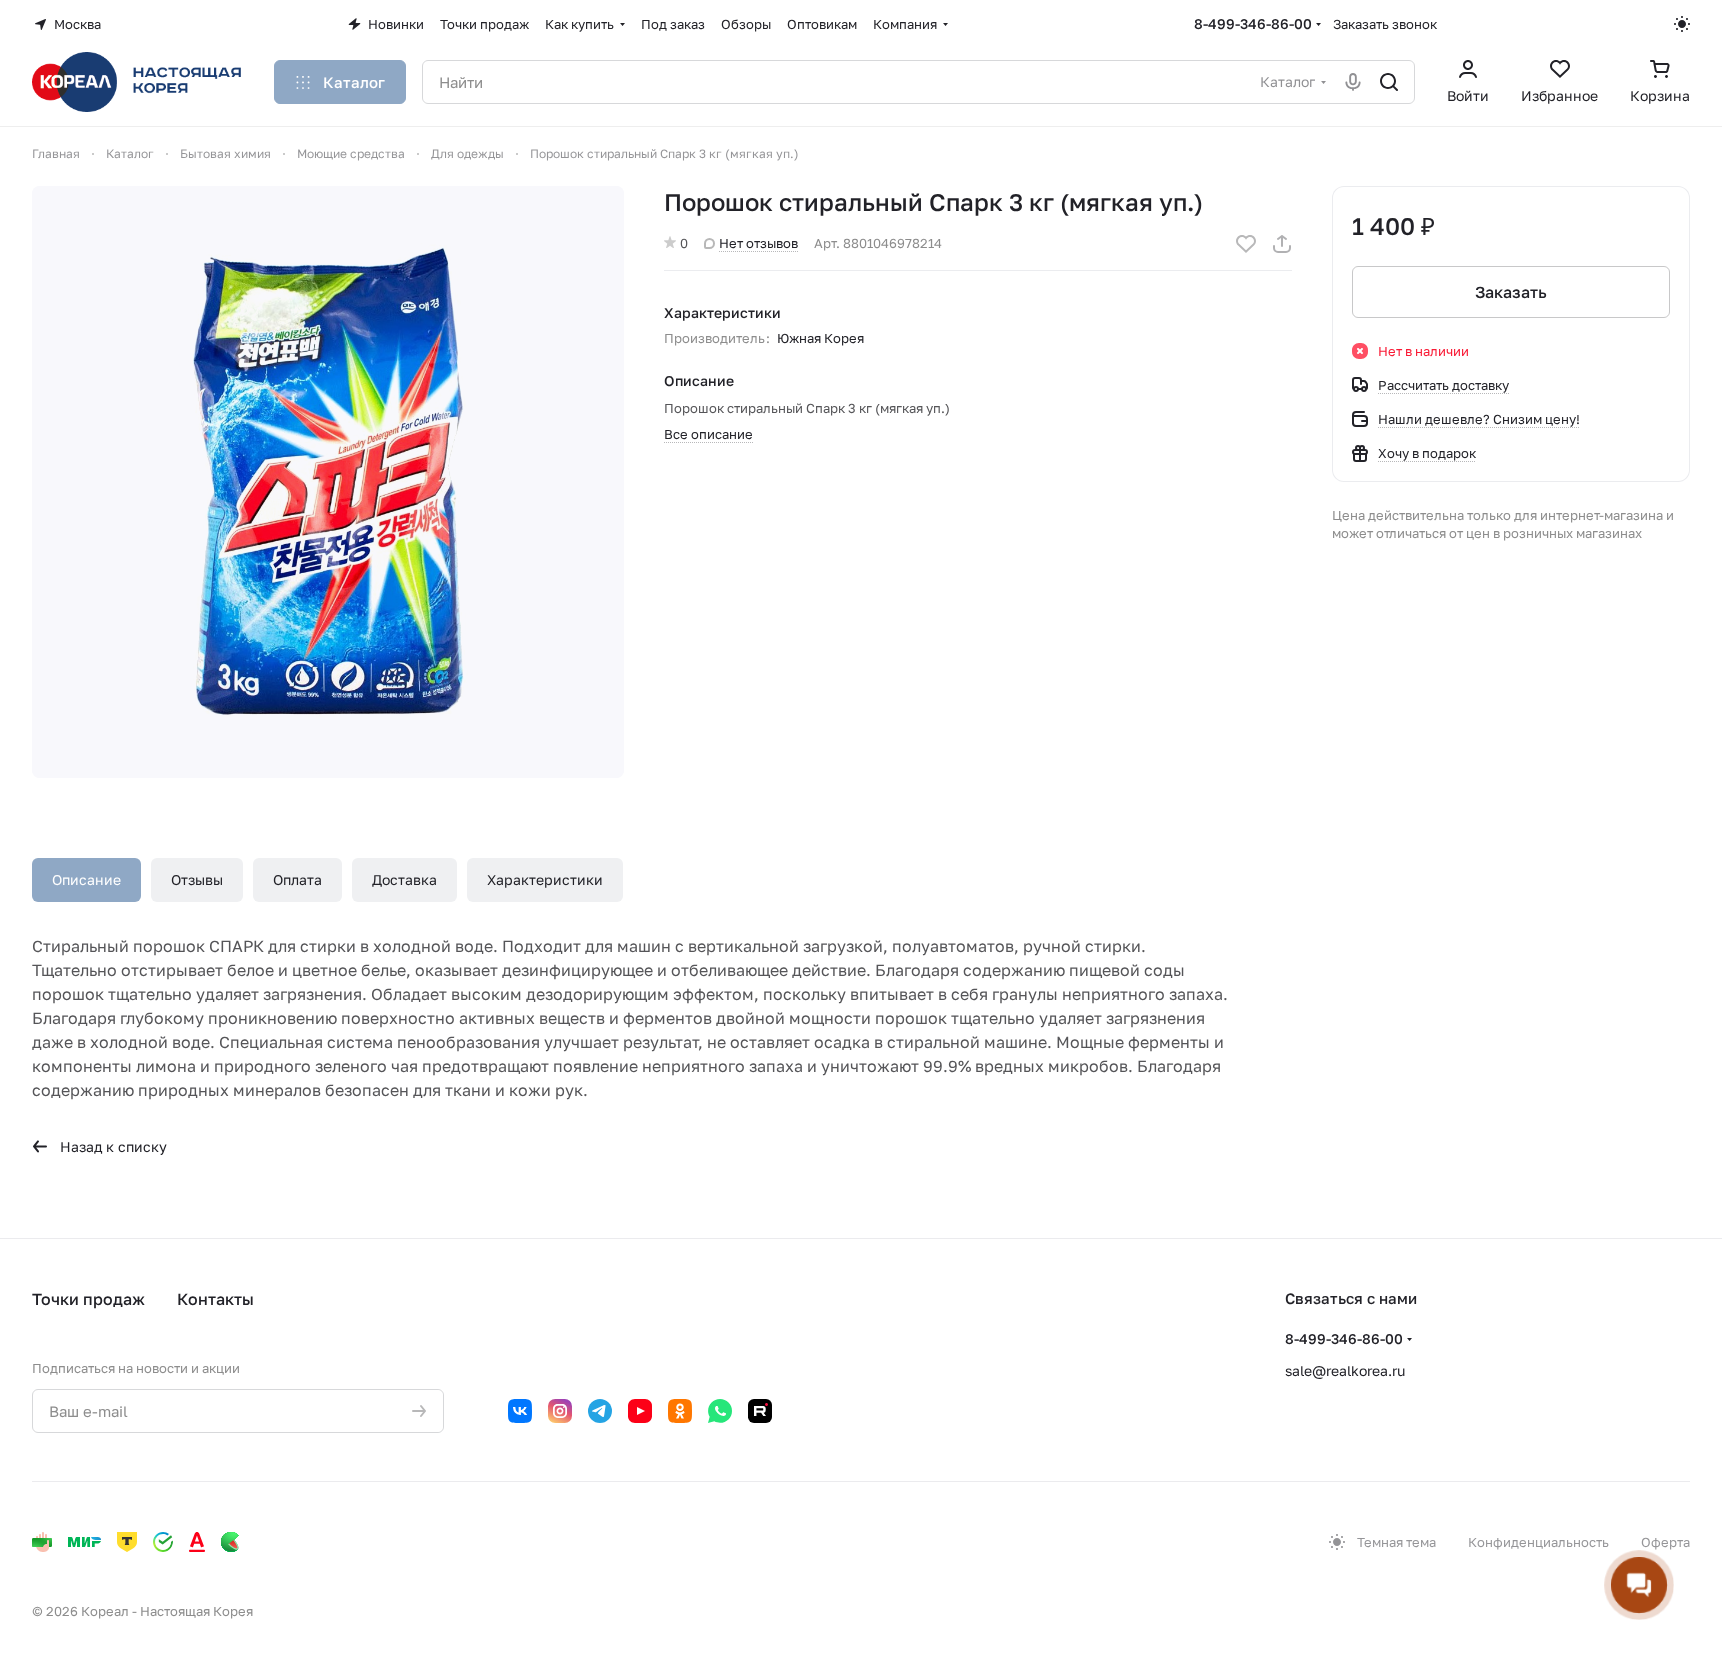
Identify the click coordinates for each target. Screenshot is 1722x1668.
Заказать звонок (1385, 24)
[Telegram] (600, 1411)
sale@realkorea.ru (1345, 1370)
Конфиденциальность (1538, 1542)
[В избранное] (1246, 244)
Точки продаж (88, 1299)
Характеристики (545, 879)
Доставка (404, 879)
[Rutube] (760, 1411)
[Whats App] (720, 1411)
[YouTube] (640, 1411)
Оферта (1665, 1542)
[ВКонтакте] (520, 1411)
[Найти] (1389, 82)
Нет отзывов (758, 243)
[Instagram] (560, 1411)
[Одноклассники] (680, 1411)
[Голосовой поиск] (1353, 82)
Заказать (1511, 292)
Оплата (297, 879)
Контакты (215, 1299)
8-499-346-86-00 (1253, 23)
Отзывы (197, 879)
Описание (86, 879)
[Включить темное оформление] (1682, 24)
